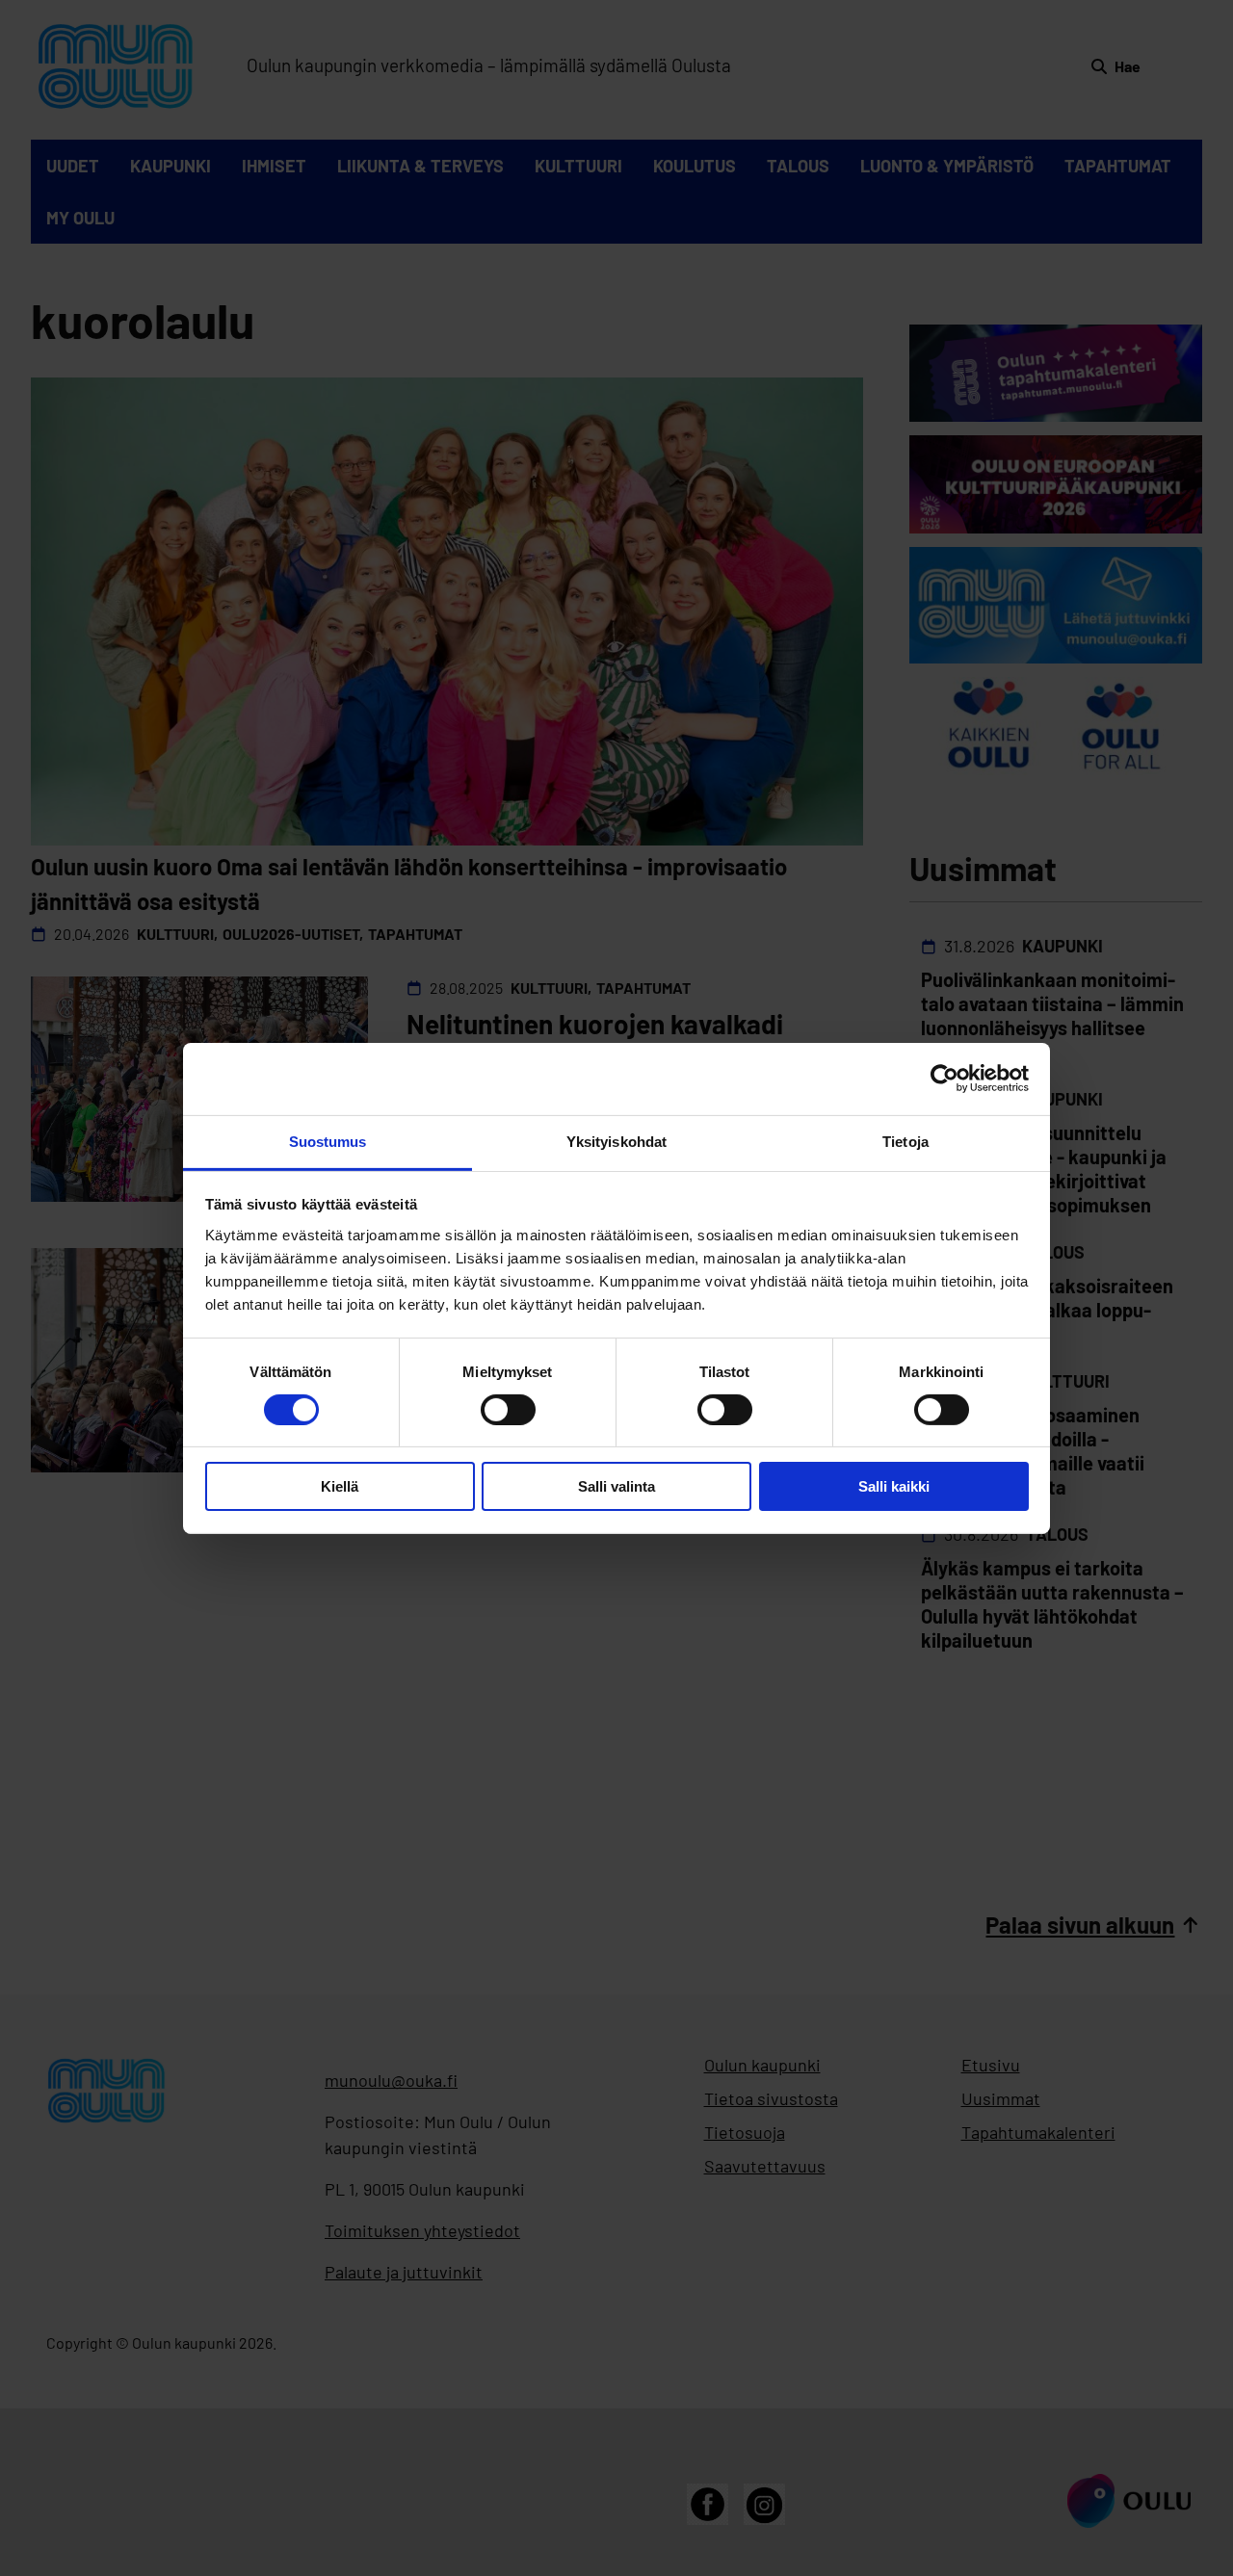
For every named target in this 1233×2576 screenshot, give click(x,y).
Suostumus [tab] (328, 1141)
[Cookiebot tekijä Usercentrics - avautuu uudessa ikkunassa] (944, 1079)
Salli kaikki (894, 1486)
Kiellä (340, 1486)
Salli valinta (616, 1486)
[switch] (508, 1410)
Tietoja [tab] (905, 1141)
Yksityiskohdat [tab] (616, 1141)
